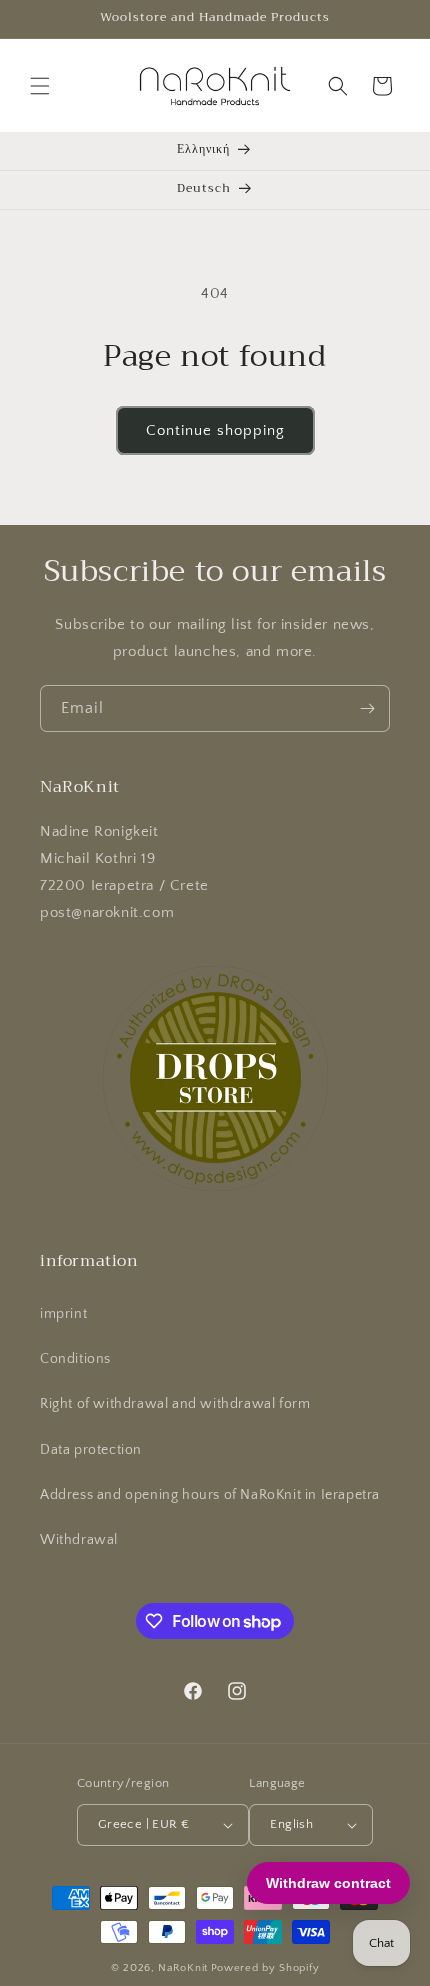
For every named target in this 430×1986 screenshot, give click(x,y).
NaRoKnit (183, 1968)
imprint (63, 1314)
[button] (40, 86)
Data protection (91, 1450)
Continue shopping (215, 430)
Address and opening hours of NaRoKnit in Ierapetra (210, 1495)
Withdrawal (79, 1540)
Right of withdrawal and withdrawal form (175, 1404)
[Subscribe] (367, 708)
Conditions (75, 1359)
